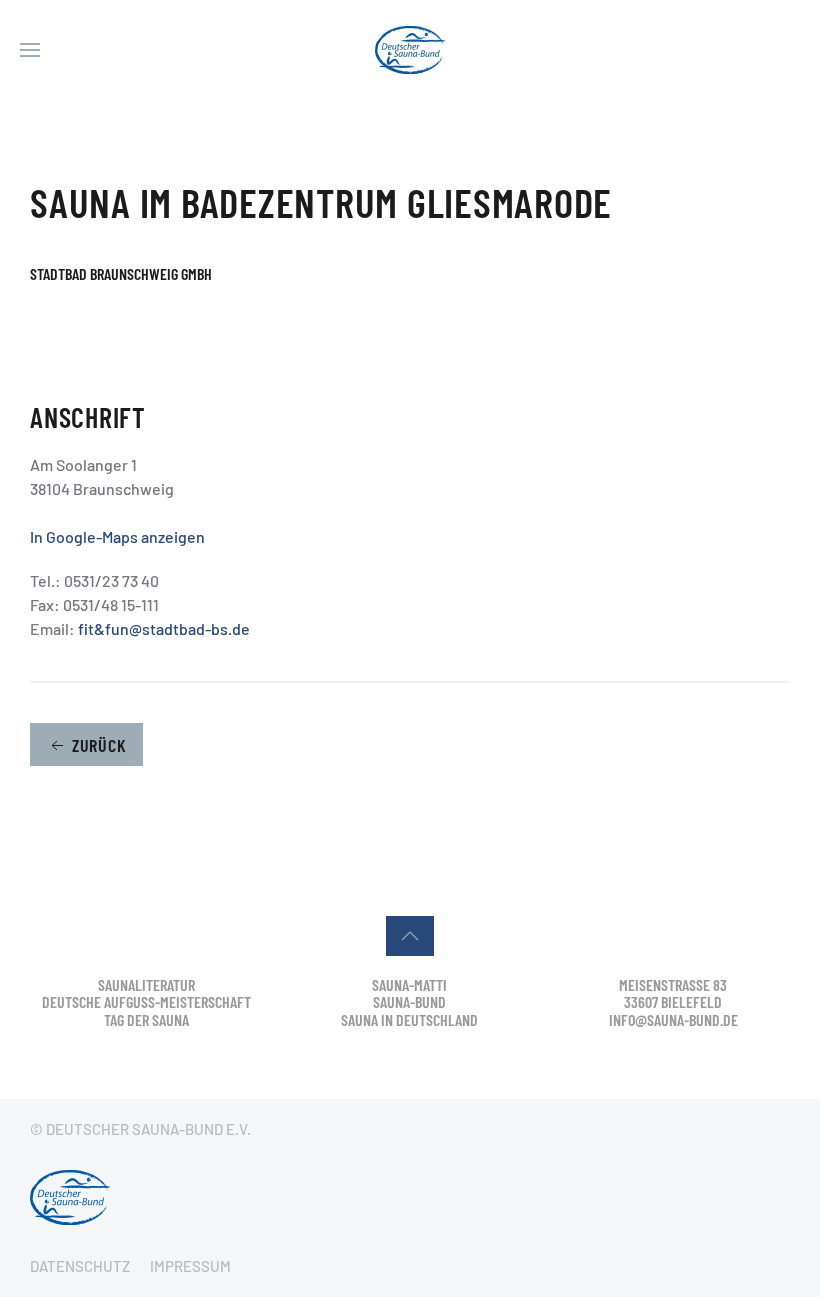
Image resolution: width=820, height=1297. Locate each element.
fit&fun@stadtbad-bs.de (164, 628)
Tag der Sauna (146, 1019)
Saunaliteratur (146, 984)
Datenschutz (80, 1266)
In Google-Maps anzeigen (117, 536)
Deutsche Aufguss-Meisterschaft (146, 1001)
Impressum (190, 1266)
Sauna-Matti (409, 984)
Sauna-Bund (409, 1001)
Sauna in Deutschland (409, 1019)
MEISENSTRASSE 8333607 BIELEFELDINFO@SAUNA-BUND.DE (673, 1002)
